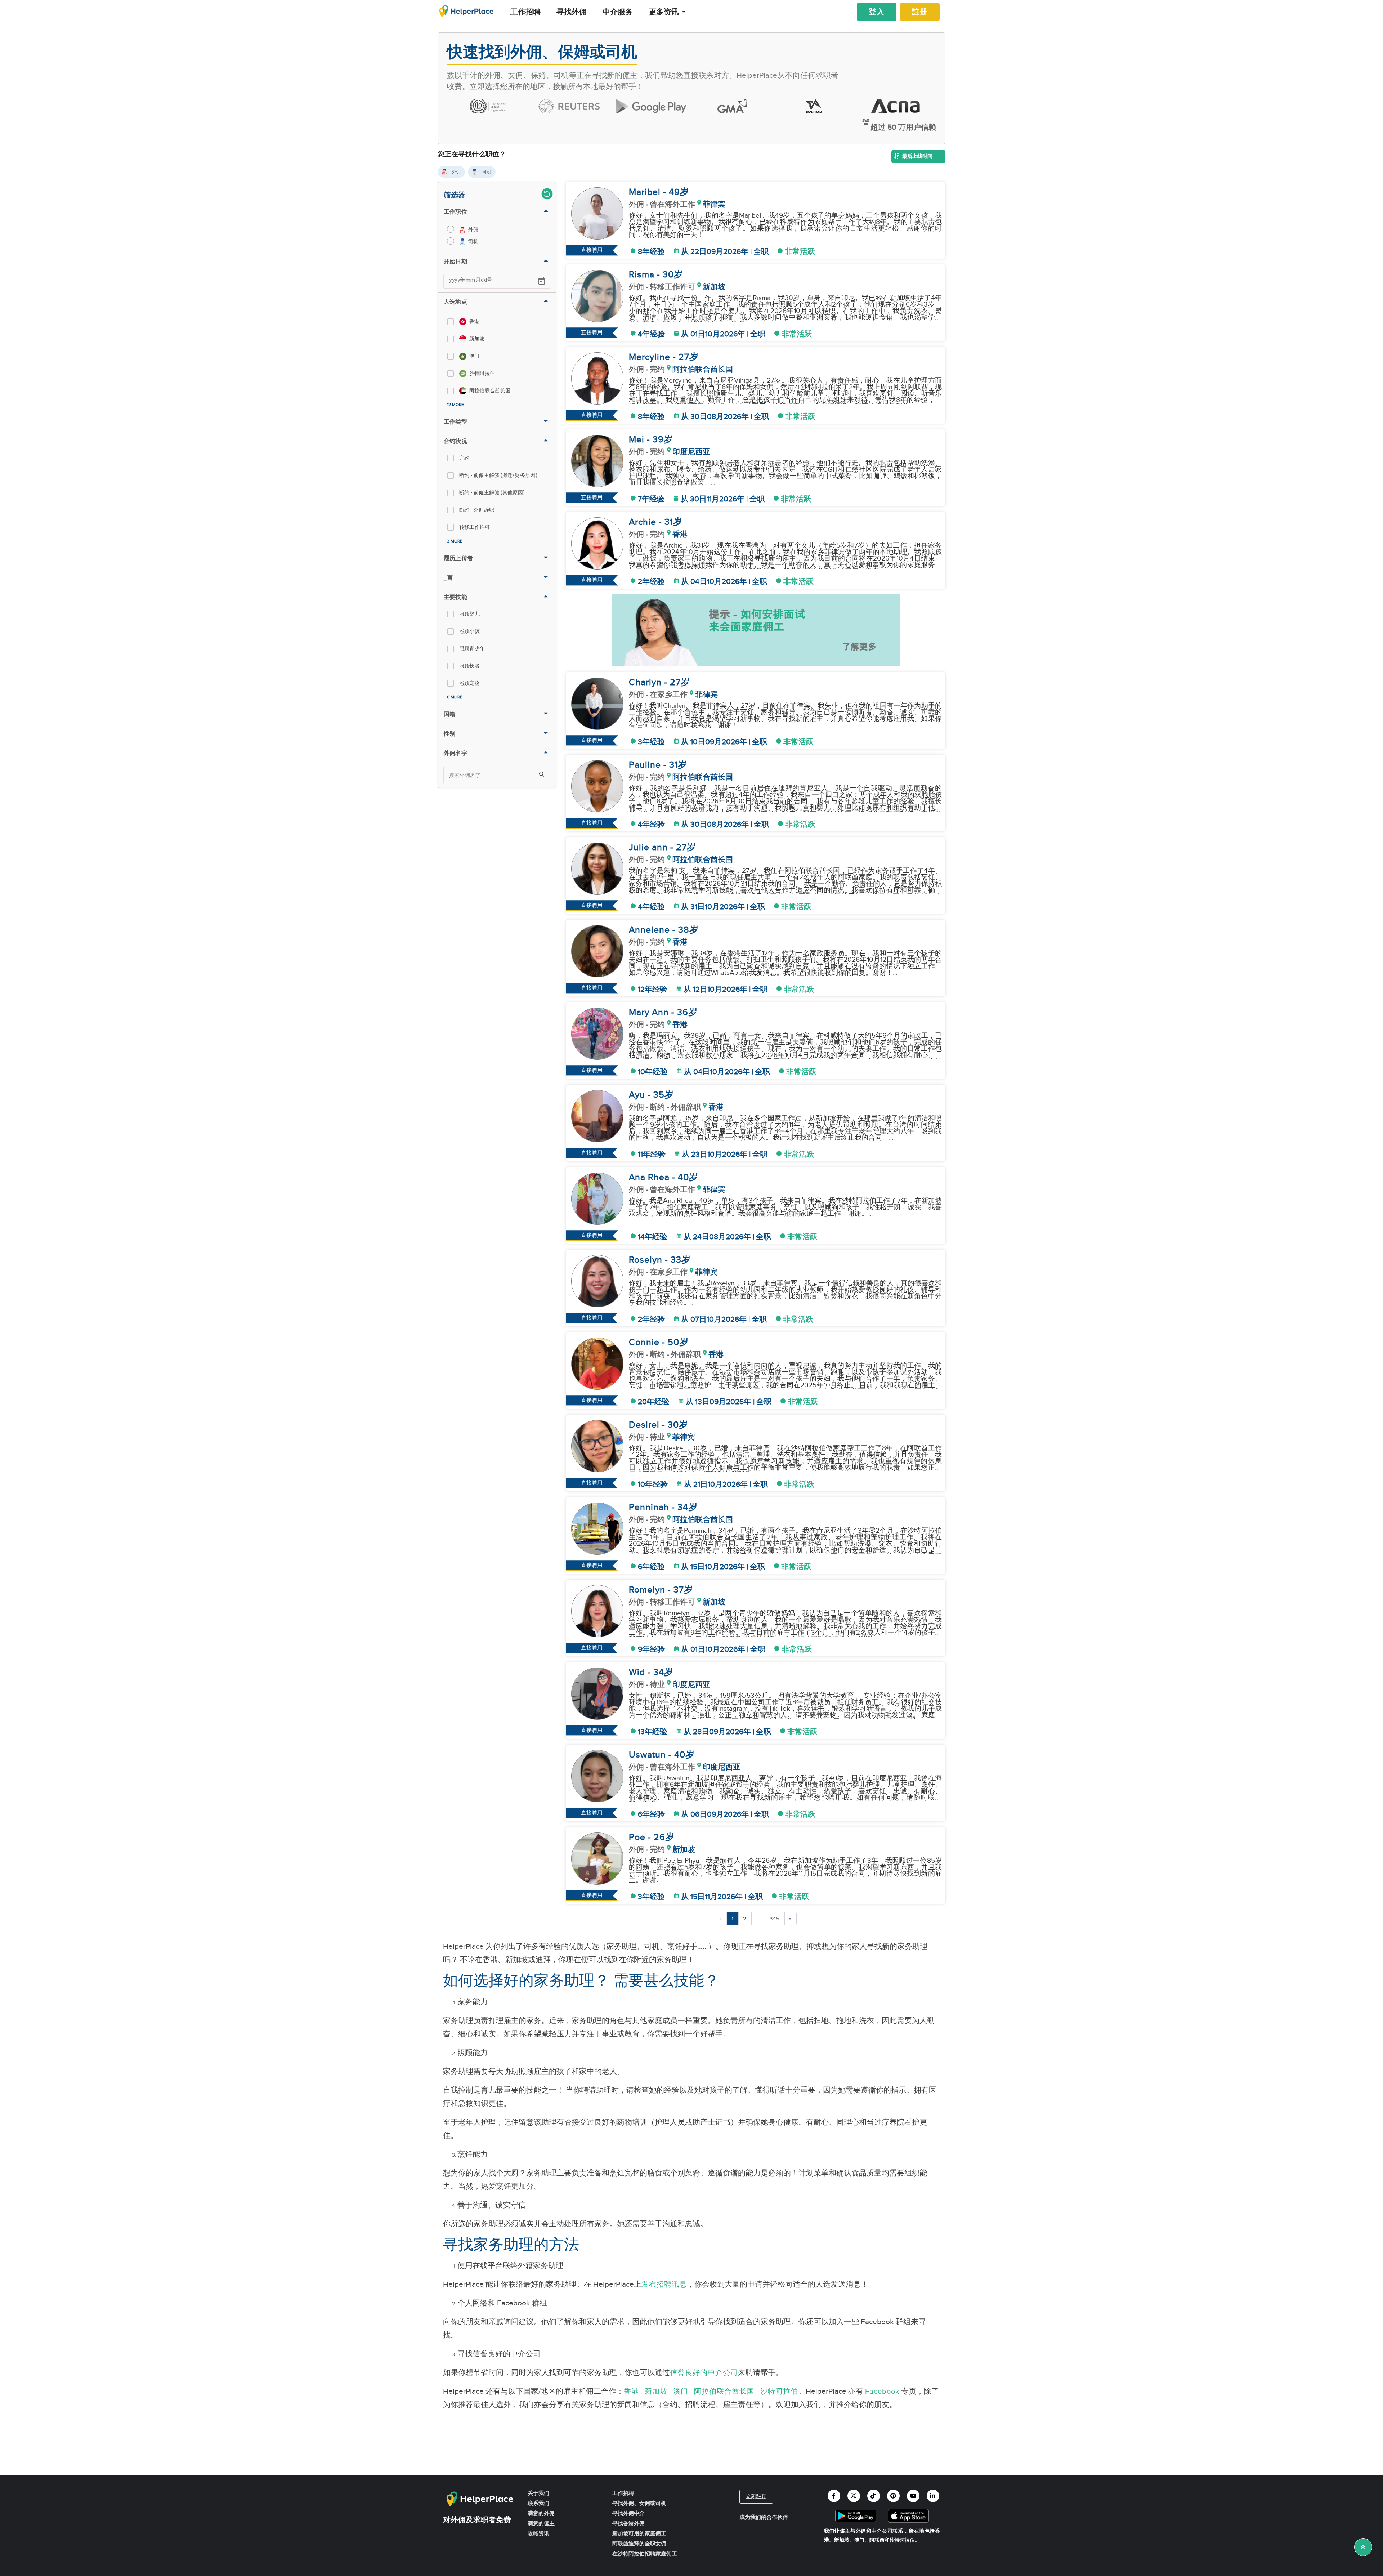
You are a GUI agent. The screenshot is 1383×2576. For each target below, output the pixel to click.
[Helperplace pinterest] (893, 2496)
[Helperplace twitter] (854, 2496)
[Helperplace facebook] (834, 2496)
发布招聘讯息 (664, 2285)
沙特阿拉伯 (779, 2392)
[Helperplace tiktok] (874, 2496)
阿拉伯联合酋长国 (724, 2392)
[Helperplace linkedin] (933, 2496)
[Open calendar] (542, 281)
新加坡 (656, 2392)
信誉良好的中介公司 (704, 2373)
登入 (877, 12)
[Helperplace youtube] (913, 2496)
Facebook (882, 2392)
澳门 (681, 2392)
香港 (631, 2392)
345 (775, 1919)
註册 (920, 12)
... (758, 1919)
